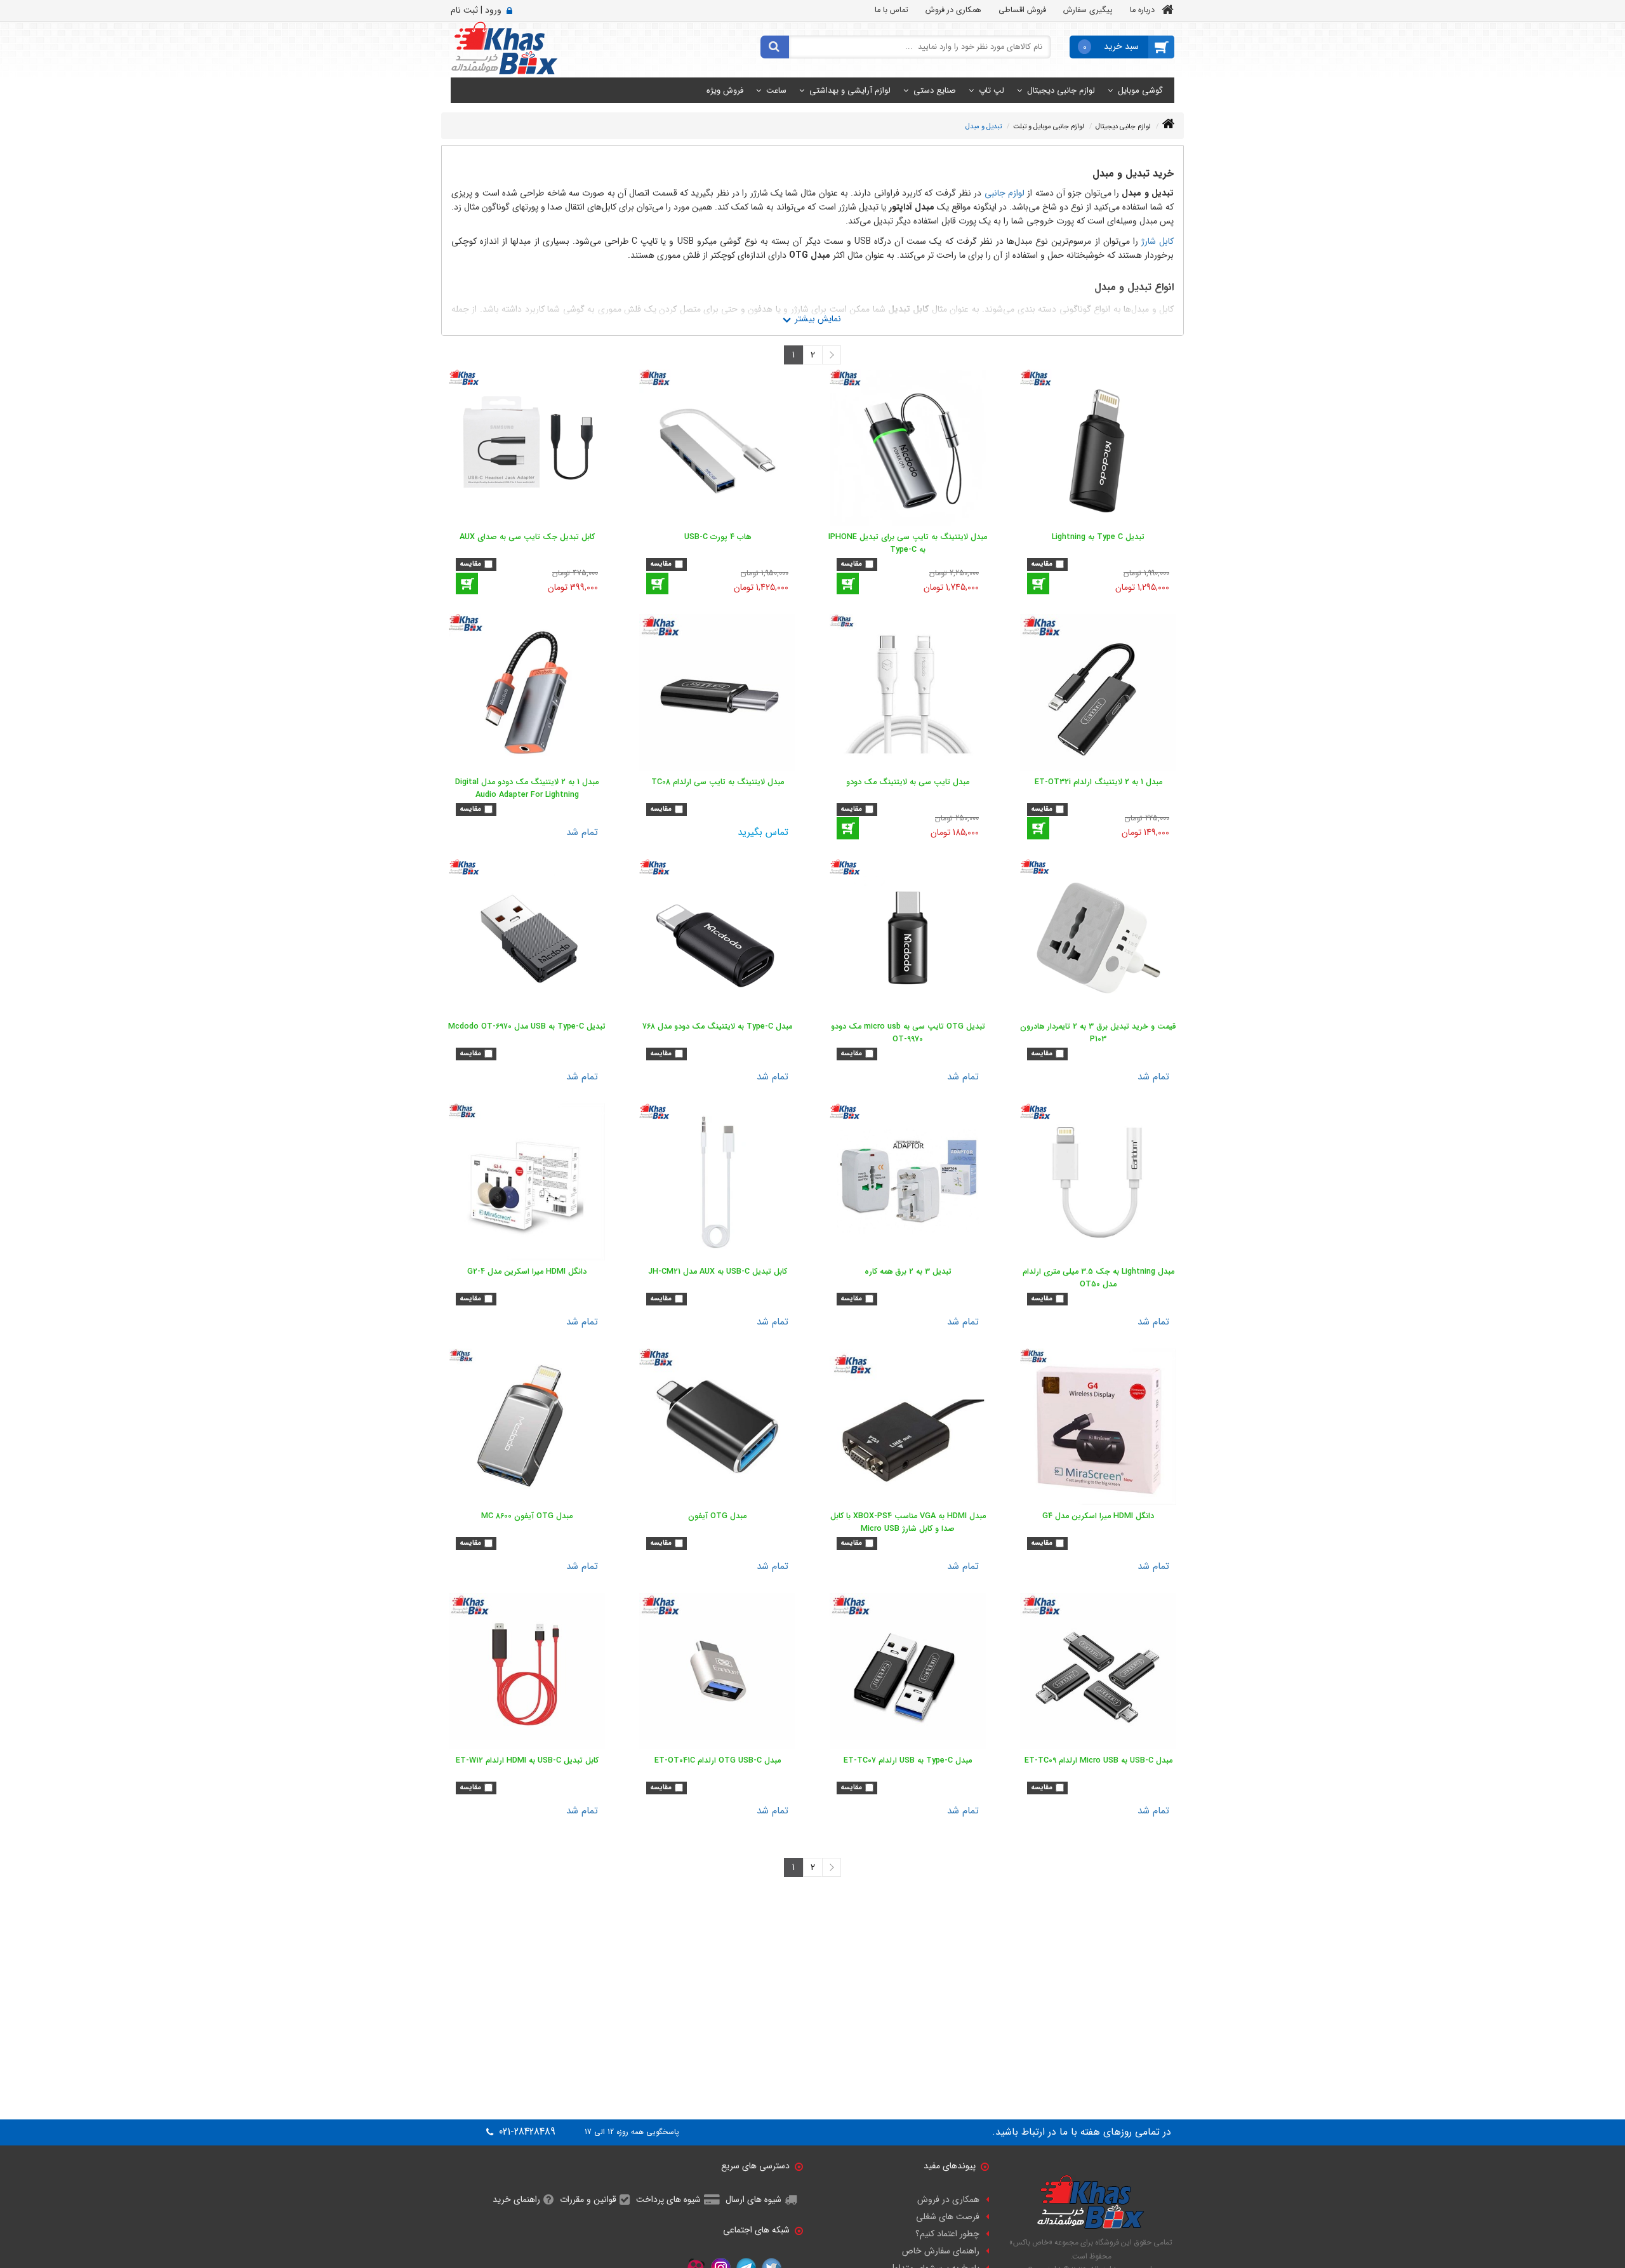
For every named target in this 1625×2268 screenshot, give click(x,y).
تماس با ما (892, 10)
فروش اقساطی (1022, 10)
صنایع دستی (935, 90)
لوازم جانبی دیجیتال (1061, 90)
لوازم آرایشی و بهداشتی (850, 90)
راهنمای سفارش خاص (941, 2251)
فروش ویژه (725, 90)
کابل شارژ (1157, 241)
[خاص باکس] (504, 48)
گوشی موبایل (1140, 90)
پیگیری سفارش (1088, 10)
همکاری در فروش (953, 10)
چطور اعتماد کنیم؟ (947, 2234)
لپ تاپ (992, 90)
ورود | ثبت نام (476, 10)
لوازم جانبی (1005, 193)
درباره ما (1142, 10)
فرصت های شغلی (948, 2217)
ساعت (776, 90)
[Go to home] (1168, 124)
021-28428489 (526, 2132)
